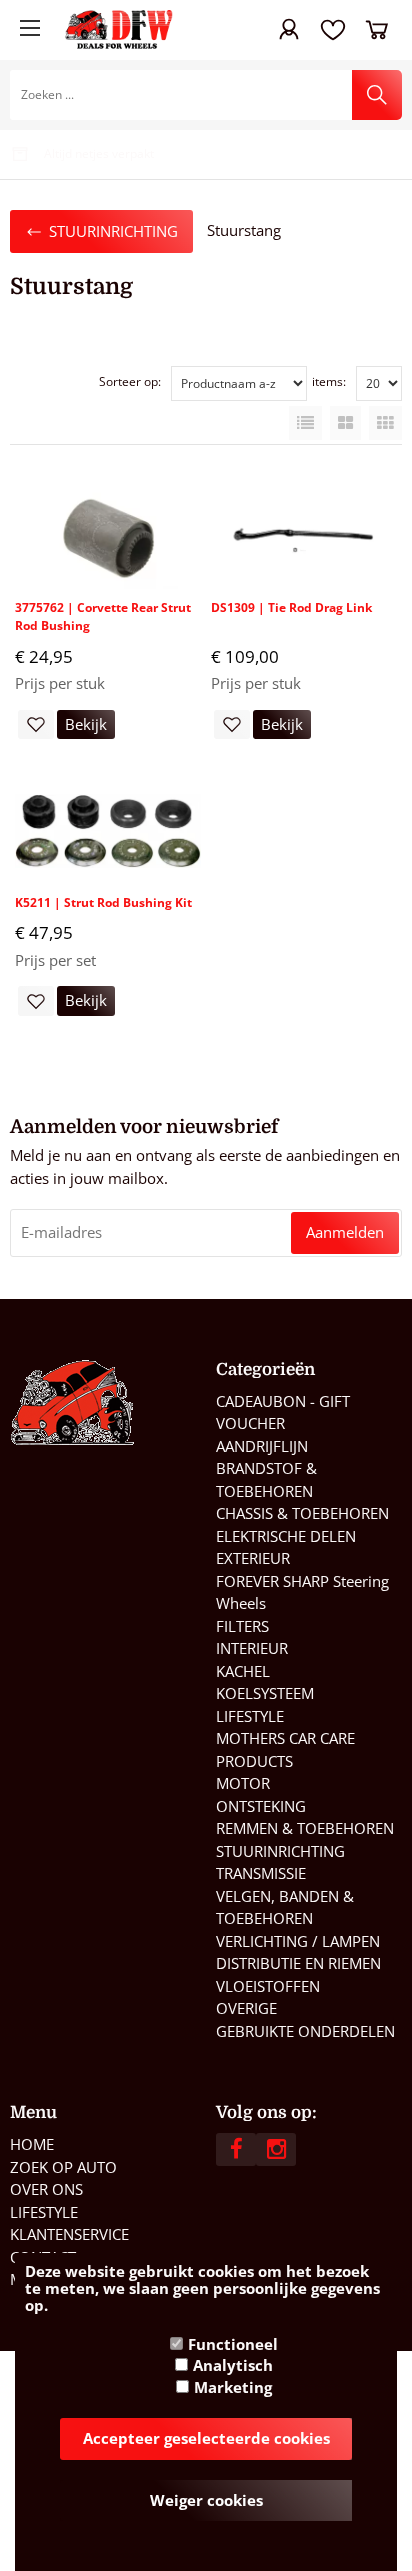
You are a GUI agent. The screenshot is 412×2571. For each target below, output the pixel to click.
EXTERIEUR (253, 1558)
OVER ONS (46, 2189)
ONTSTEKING (261, 1806)
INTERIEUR (252, 1648)
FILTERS (242, 1626)
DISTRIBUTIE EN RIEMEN (298, 1963)
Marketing (233, 2387)
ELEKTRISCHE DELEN (286, 1536)
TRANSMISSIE (261, 1873)
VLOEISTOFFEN (268, 1986)
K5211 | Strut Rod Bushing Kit (103, 902)
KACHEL (243, 1671)
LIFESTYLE (250, 1716)
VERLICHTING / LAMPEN (298, 1941)
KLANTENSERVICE (69, 2234)
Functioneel (233, 2344)
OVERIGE (246, 2008)
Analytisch (233, 2365)
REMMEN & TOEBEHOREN (305, 1828)
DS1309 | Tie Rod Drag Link (291, 607)
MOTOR (243, 1783)
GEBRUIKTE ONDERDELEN (305, 2031)
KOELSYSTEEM (265, 1693)
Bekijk (86, 724)
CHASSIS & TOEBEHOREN (302, 1513)
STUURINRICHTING (280, 1851)
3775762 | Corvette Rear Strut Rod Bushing (103, 616)
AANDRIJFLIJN (262, 1446)
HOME (32, 2144)
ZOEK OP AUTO (63, 2167)
